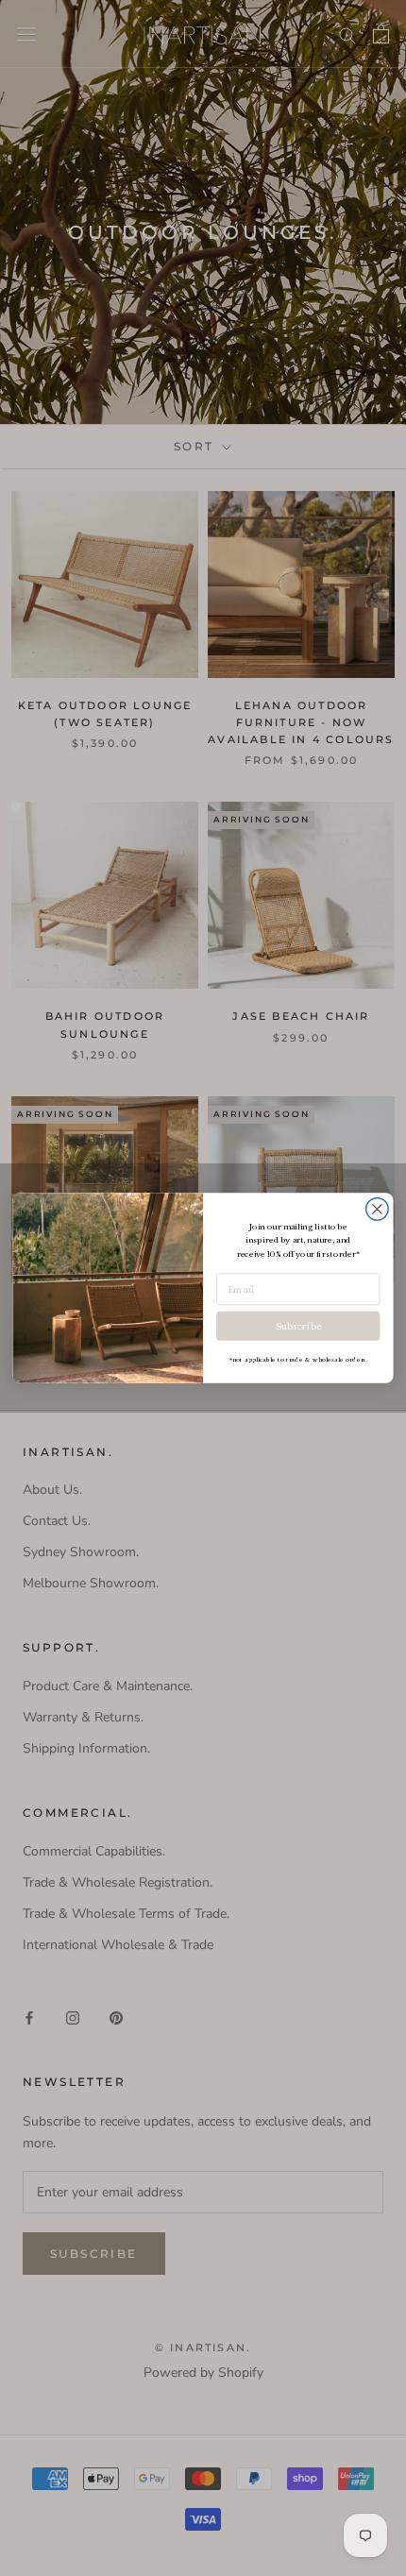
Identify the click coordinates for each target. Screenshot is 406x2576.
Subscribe (298, 1326)
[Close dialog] (378, 1210)
